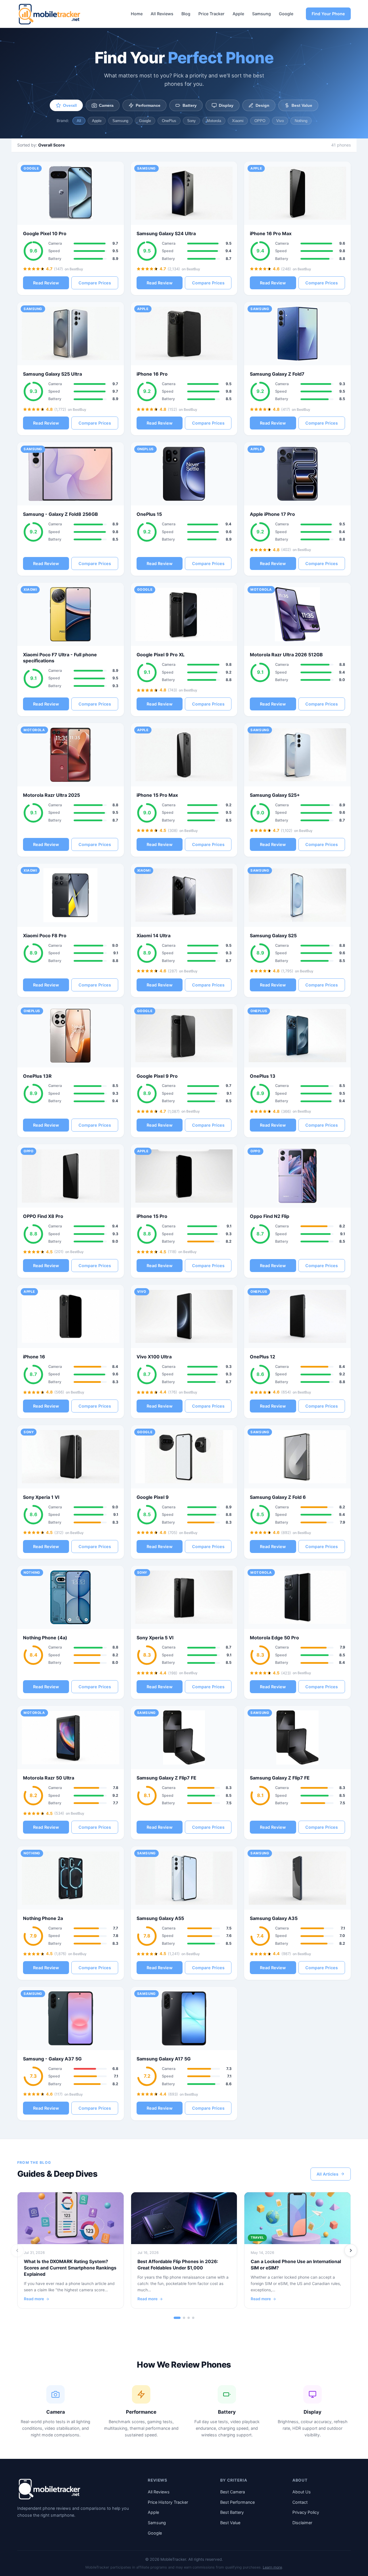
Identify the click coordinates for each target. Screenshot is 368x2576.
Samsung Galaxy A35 (274, 1918)
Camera (106, 105)
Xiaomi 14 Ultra (154, 936)
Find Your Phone (328, 14)
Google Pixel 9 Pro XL (161, 655)
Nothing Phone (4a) (45, 1638)
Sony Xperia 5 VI (155, 1638)
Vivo (280, 121)
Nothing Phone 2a (43, 1918)
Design (262, 105)
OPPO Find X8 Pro (43, 1216)
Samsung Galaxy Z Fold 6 (278, 1497)
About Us (302, 2492)
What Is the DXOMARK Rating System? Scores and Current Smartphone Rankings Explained (70, 2268)
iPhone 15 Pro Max (157, 795)
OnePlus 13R (37, 1076)
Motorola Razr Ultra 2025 (51, 795)
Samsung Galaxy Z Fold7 (277, 374)
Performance (148, 105)
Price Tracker (211, 14)
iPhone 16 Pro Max (271, 233)
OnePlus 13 (263, 1076)
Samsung (261, 14)
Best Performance (237, 2502)
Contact (300, 2502)
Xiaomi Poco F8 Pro (45, 936)
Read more (34, 2299)
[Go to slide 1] (177, 2318)
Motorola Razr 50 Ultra (49, 1778)
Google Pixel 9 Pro (157, 1076)
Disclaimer (302, 2523)
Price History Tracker (168, 2502)
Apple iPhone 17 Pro (272, 514)
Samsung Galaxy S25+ (275, 795)
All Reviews (162, 14)
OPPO (260, 121)
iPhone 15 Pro (152, 1216)
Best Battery (232, 2512)
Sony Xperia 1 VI (41, 1497)
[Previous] (17, 2250)
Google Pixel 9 (153, 1497)
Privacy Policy (306, 2512)
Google (286, 14)
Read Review (46, 283)
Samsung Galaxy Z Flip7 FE (166, 1778)
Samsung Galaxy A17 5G (164, 2059)
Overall (70, 105)
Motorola (214, 121)
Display (226, 105)
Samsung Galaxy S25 (273, 936)
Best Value (302, 105)
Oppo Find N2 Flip (270, 1216)
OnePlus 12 (262, 1357)
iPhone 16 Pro (152, 374)
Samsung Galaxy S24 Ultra (166, 233)
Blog (186, 14)
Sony (191, 121)
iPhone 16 (34, 1357)
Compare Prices (95, 283)
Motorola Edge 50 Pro (274, 1638)
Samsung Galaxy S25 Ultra (52, 374)
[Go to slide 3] (189, 2318)
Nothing (301, 121)
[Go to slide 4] (193, 2318)
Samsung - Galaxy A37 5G (52, 2059)
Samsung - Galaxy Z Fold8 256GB (61, 514)
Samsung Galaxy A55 (160, 1918)
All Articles (327, 2174)
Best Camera (233, 2492)
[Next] (351, 2250)
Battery (190, 105)
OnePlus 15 (149, 514)
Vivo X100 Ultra (154, 1357)
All (79, 121)
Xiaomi (238, 121)
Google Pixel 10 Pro (45, 233)
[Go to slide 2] (184, 2318)
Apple (238, 14)
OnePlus (169, 121)
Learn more (272, 2567)
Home (137, 14)
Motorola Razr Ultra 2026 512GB (286, 655)
